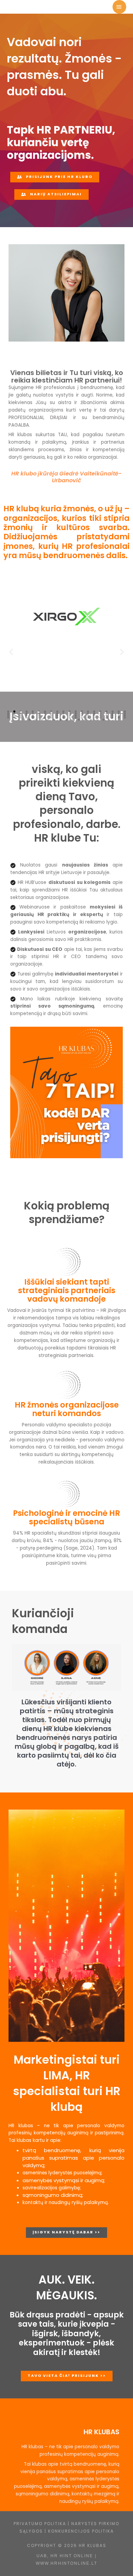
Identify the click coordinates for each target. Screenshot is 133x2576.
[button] (11, 652)
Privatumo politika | (42, 2524)
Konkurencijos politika (81, 2531)
